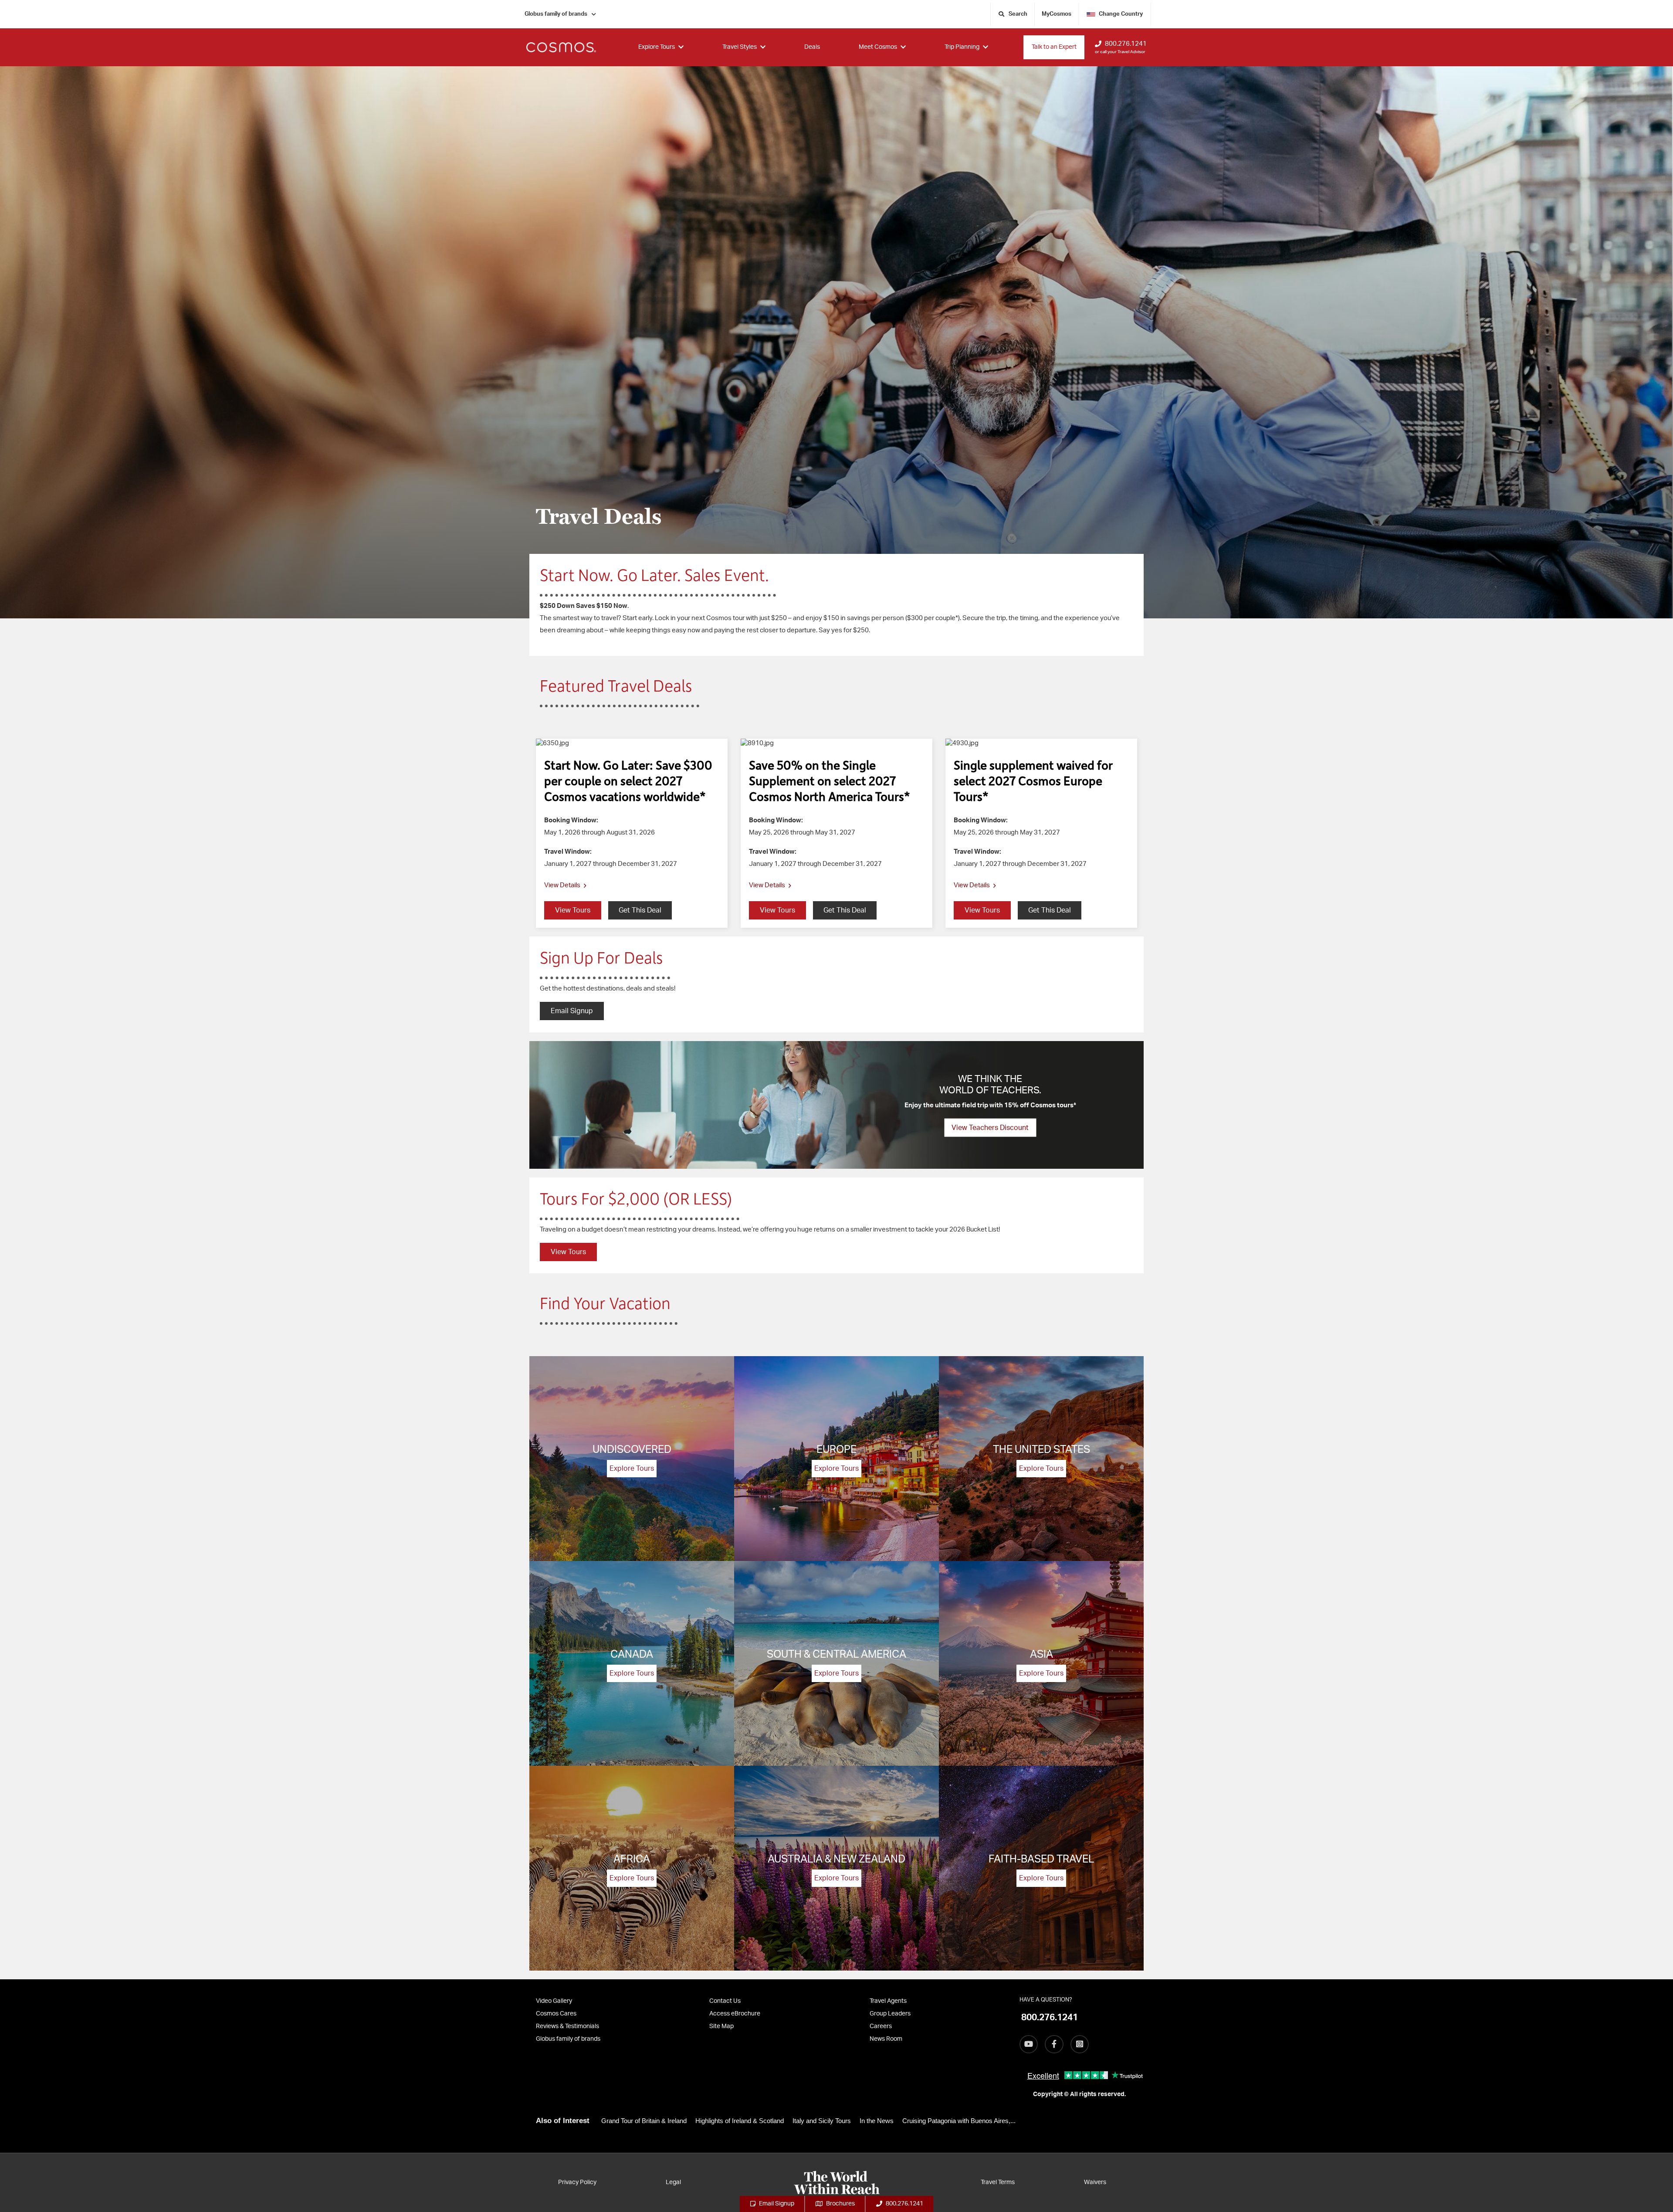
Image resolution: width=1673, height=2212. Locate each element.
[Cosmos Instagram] (1080, 2044)
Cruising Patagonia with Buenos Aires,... (959, 2121)
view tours (573, 910)
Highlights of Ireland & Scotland (740, 2121)
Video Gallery (554, 2001)
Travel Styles (740, 47)
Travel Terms (998, 2182)
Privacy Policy (577, 2182)
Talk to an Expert (1054, 47)
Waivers (1095, 2182)
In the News (877, 2121)
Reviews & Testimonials (567, 2026)
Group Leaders (890, 2014)
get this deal (640, 910)
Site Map (721, 2026)
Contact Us (725, 2001)
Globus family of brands (556, 14)
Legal (673, 2182)
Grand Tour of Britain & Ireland (644, 2121)
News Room (886, 2039)
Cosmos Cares (556, 2014)
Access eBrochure (735, 2014)
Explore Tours (657, 47)
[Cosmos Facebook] (1054, 2044)
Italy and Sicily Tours (822, 2121)
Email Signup (572, 1011)
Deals (812, 47)
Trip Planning (962, 47)
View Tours (568, 1252)
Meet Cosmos (878, 47)
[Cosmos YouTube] (1029, 2044)
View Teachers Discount (990, 1128)
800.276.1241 (1126, 44)
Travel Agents (888, 2001)
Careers (881, 2026)
